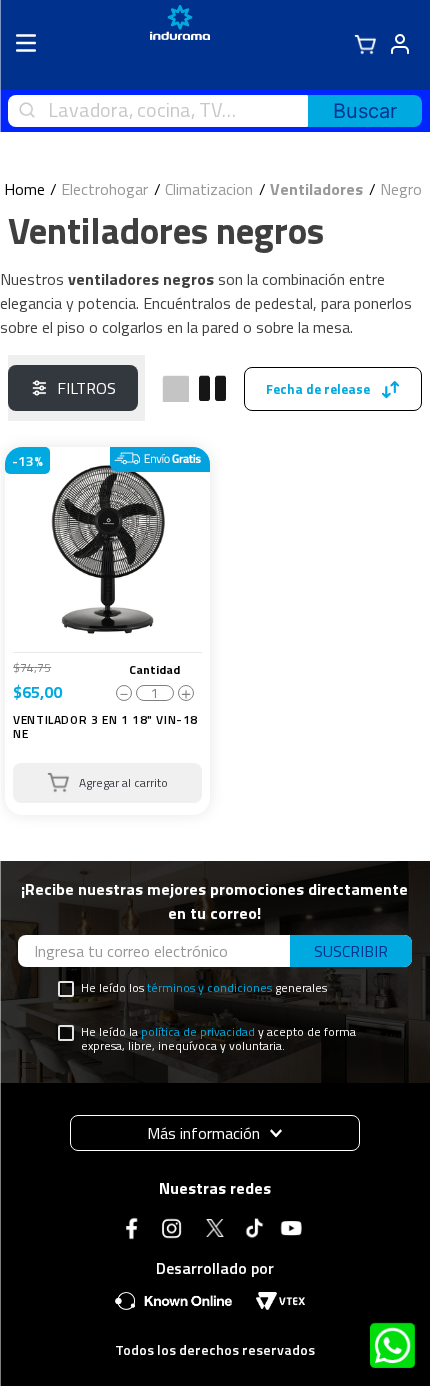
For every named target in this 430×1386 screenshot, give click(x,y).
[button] (215, 1133)
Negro (401, 189)
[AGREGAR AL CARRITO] (107, 783)
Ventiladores (316, 189)
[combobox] (215, 111)
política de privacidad (198, 1031)
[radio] (175, 388)
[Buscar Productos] (365, 111)
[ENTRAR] (397, 45)
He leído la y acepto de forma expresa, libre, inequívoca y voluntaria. (218, 1039)
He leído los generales (204, 988)
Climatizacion (209, 189)
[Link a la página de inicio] (24, 189)
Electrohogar (104, 189)
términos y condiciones (209, 987)
